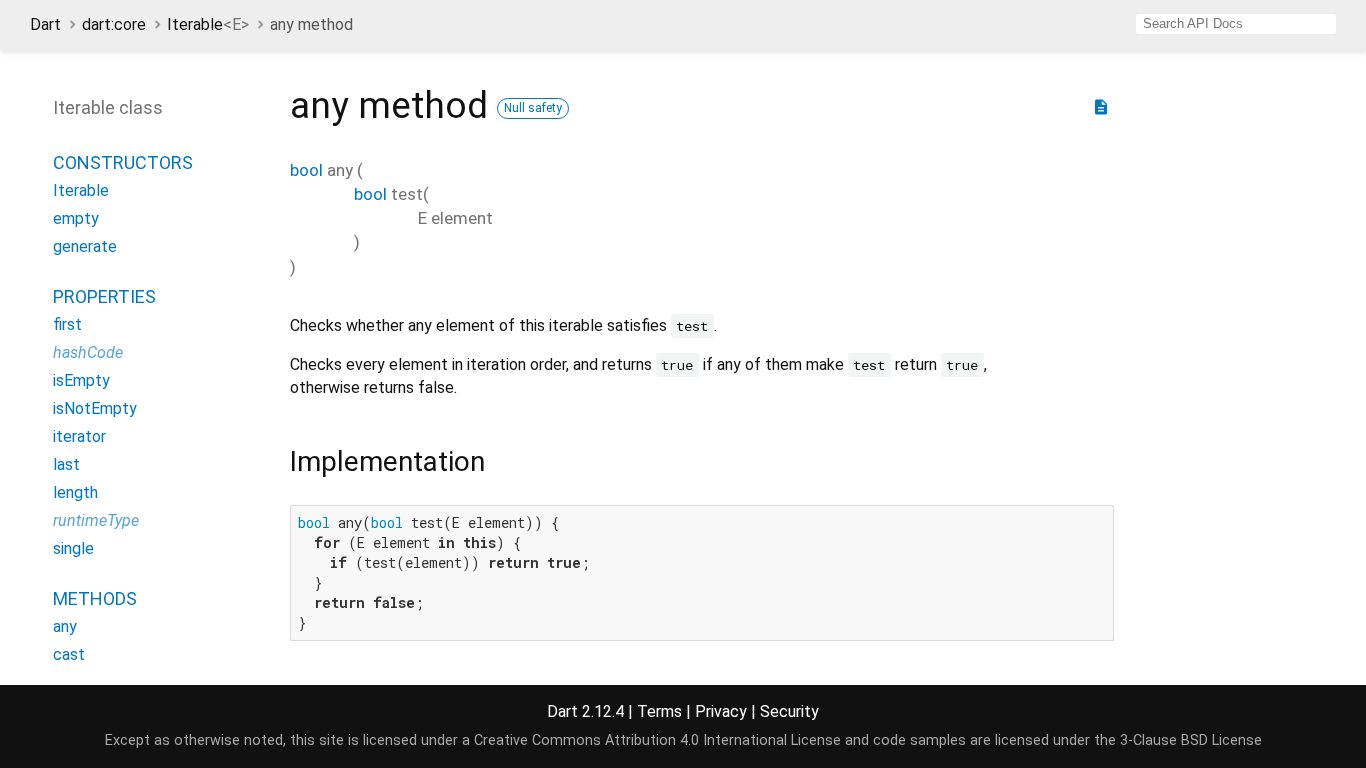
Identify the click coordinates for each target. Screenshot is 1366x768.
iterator (79, 436)
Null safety (533, 108)
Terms (659, 711)
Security (789, 711)
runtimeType (96, 520)
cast (69, 654)
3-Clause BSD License (1191, 740)
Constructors (123, 162)
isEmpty (81, 380)
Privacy (721, 711)
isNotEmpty (95, 408)
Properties (104, 296)
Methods (95, 598)
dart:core (114, 24)
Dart (45, 24)
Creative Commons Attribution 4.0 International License (657, 740)
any (65, 626)
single (73, 548)
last (66, 464)
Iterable (208, 24)
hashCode (88, 352)
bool (306, 170)
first (67, 324)
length (75, 492)
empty (76, 218)
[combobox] (1236, 24)
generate (85, 246)
